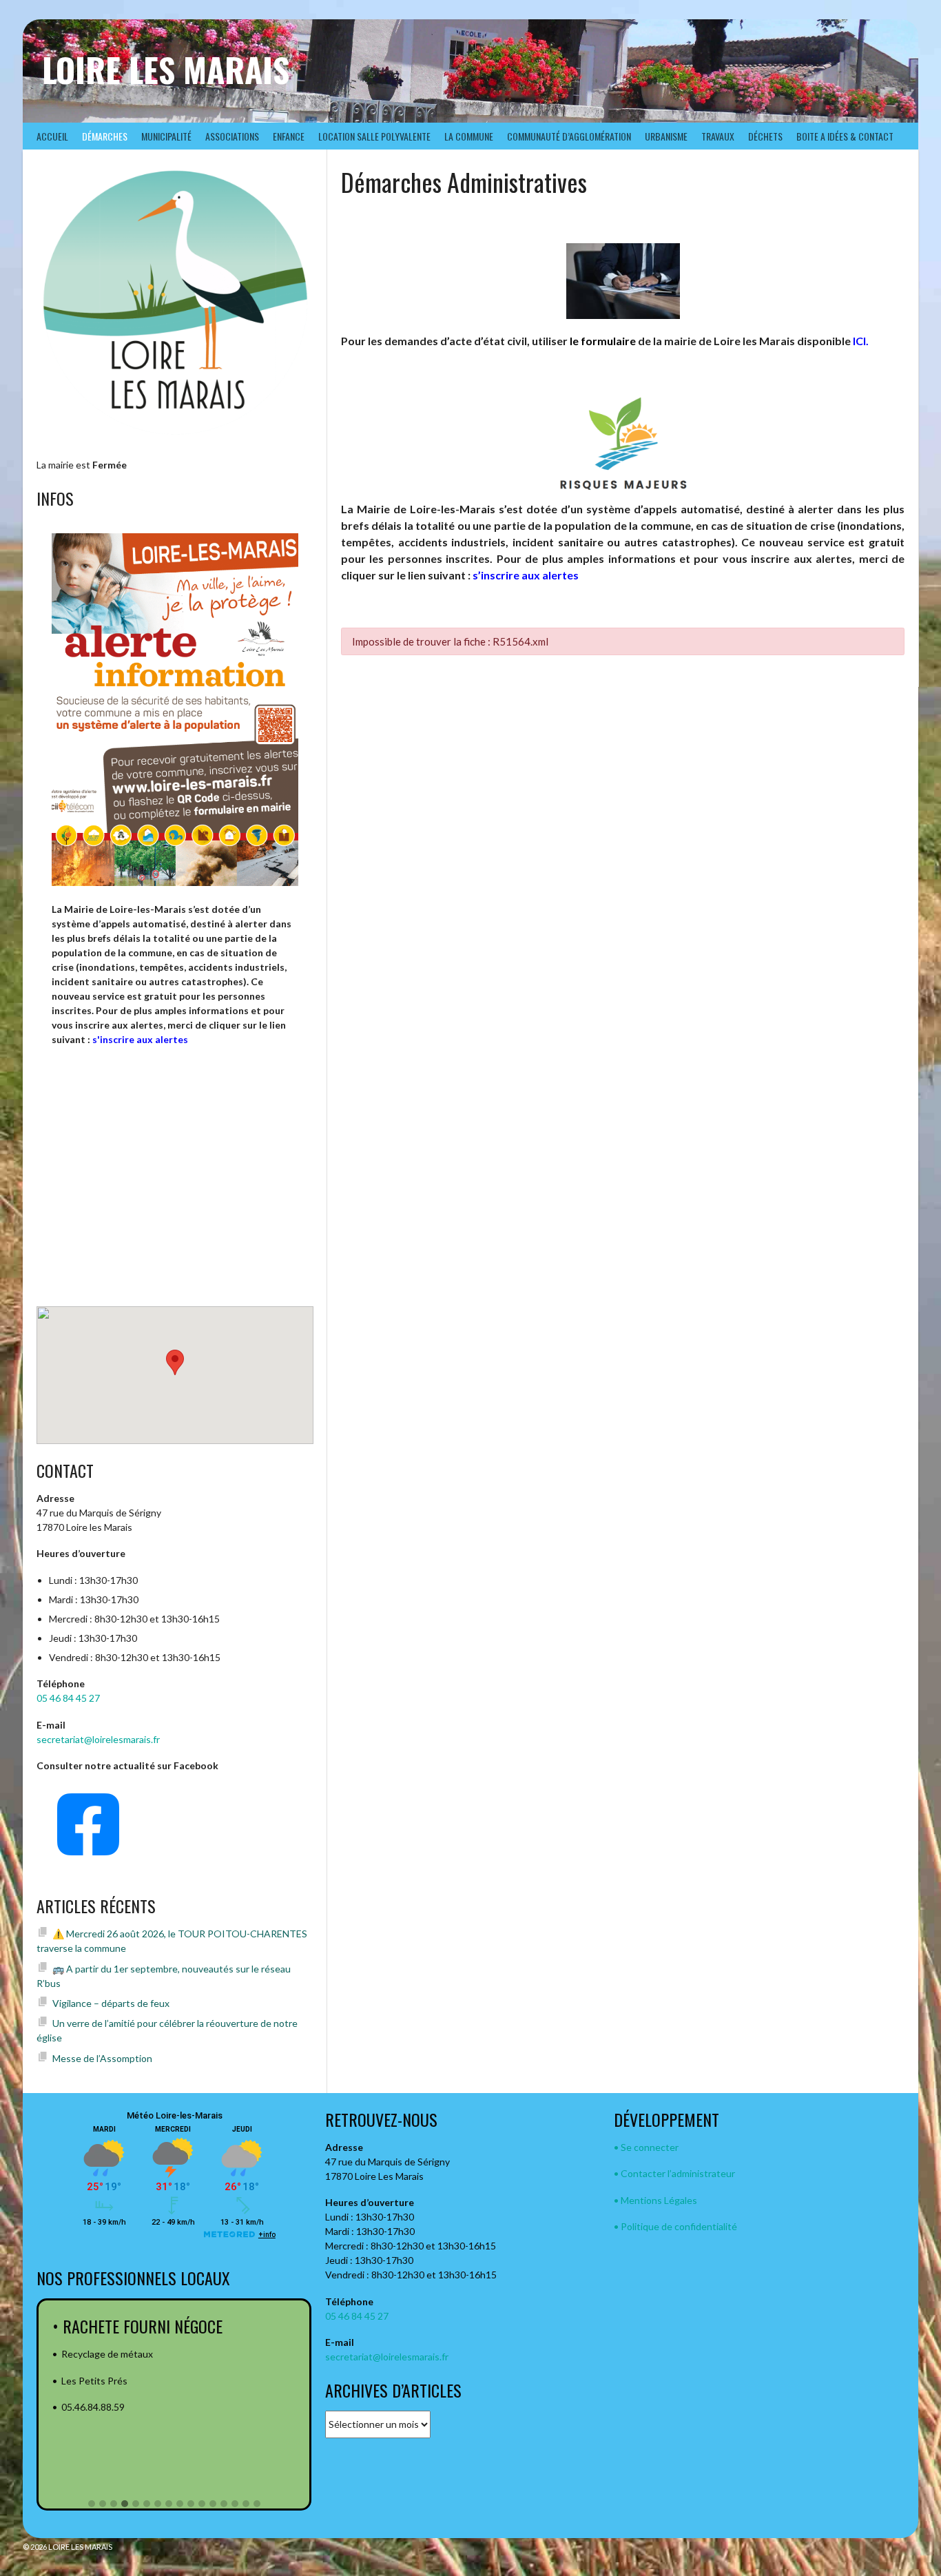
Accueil (52, 136)
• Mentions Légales (655, 2200)
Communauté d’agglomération (569, 136)
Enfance (289, 136)
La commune (469, 136)
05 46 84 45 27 (68, 1698)
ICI (859, 341)
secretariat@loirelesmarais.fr (98, 1739)
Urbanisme (666, 136)
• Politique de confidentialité (675, 2226)
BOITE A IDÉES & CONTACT (845, 136)
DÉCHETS (765, 136)
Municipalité (166, 136)
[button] (92, 2504)
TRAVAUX (718, 136)
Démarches (105, 136)
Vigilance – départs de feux (111, 2003)
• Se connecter (646, 2147)
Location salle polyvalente (374, 136)
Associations (232, 136)
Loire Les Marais (166, 69)
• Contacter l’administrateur (674, 2173)
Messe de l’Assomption (102, 2058)
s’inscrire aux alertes (526, 575)
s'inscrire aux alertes (140, 1039)
